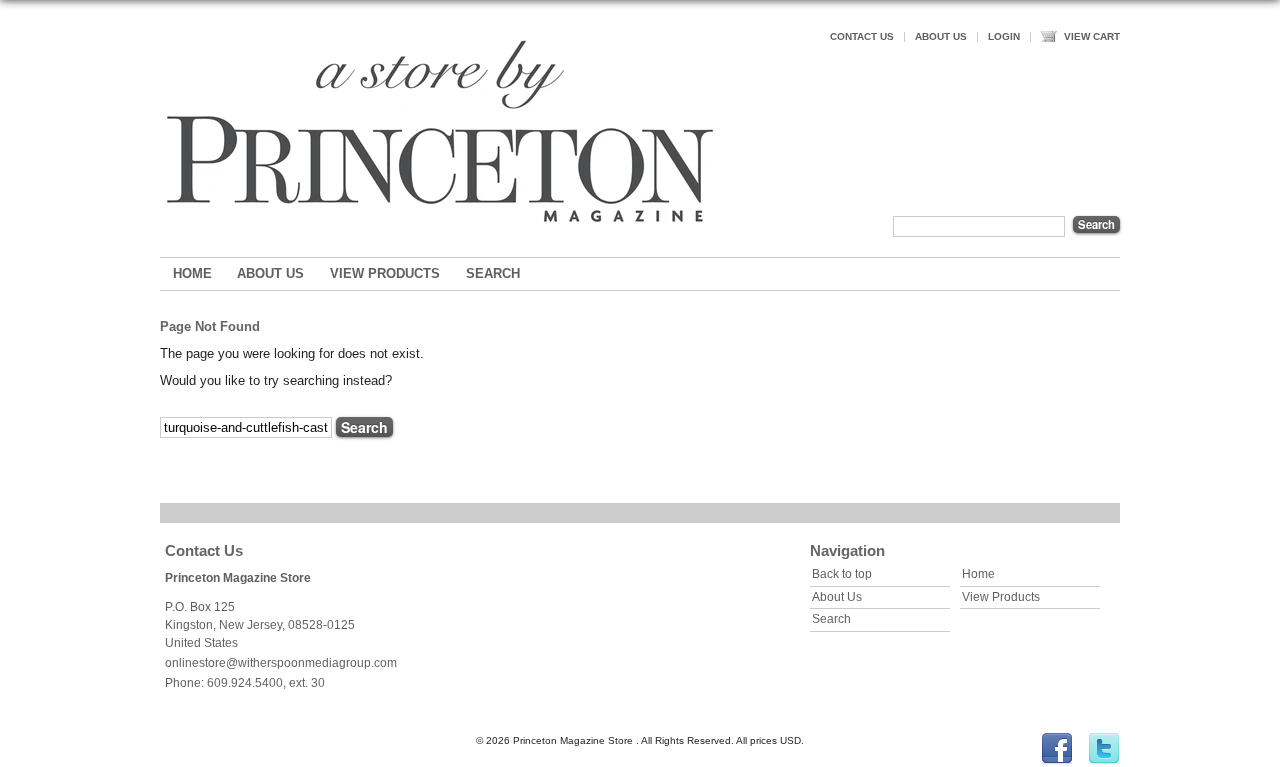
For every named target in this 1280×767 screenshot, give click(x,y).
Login (1004, 36)
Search (493, 273)
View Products (385, 273)
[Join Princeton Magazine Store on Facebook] (1057, 761)
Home (192, 273)
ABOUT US (941, 36)
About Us (270, 273)
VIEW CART (1092, 36)
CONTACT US (862, 36)
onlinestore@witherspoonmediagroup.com (281, 663)
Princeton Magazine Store (238, 578)
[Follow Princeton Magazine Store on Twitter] (1104, 761)
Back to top (842, 574)
